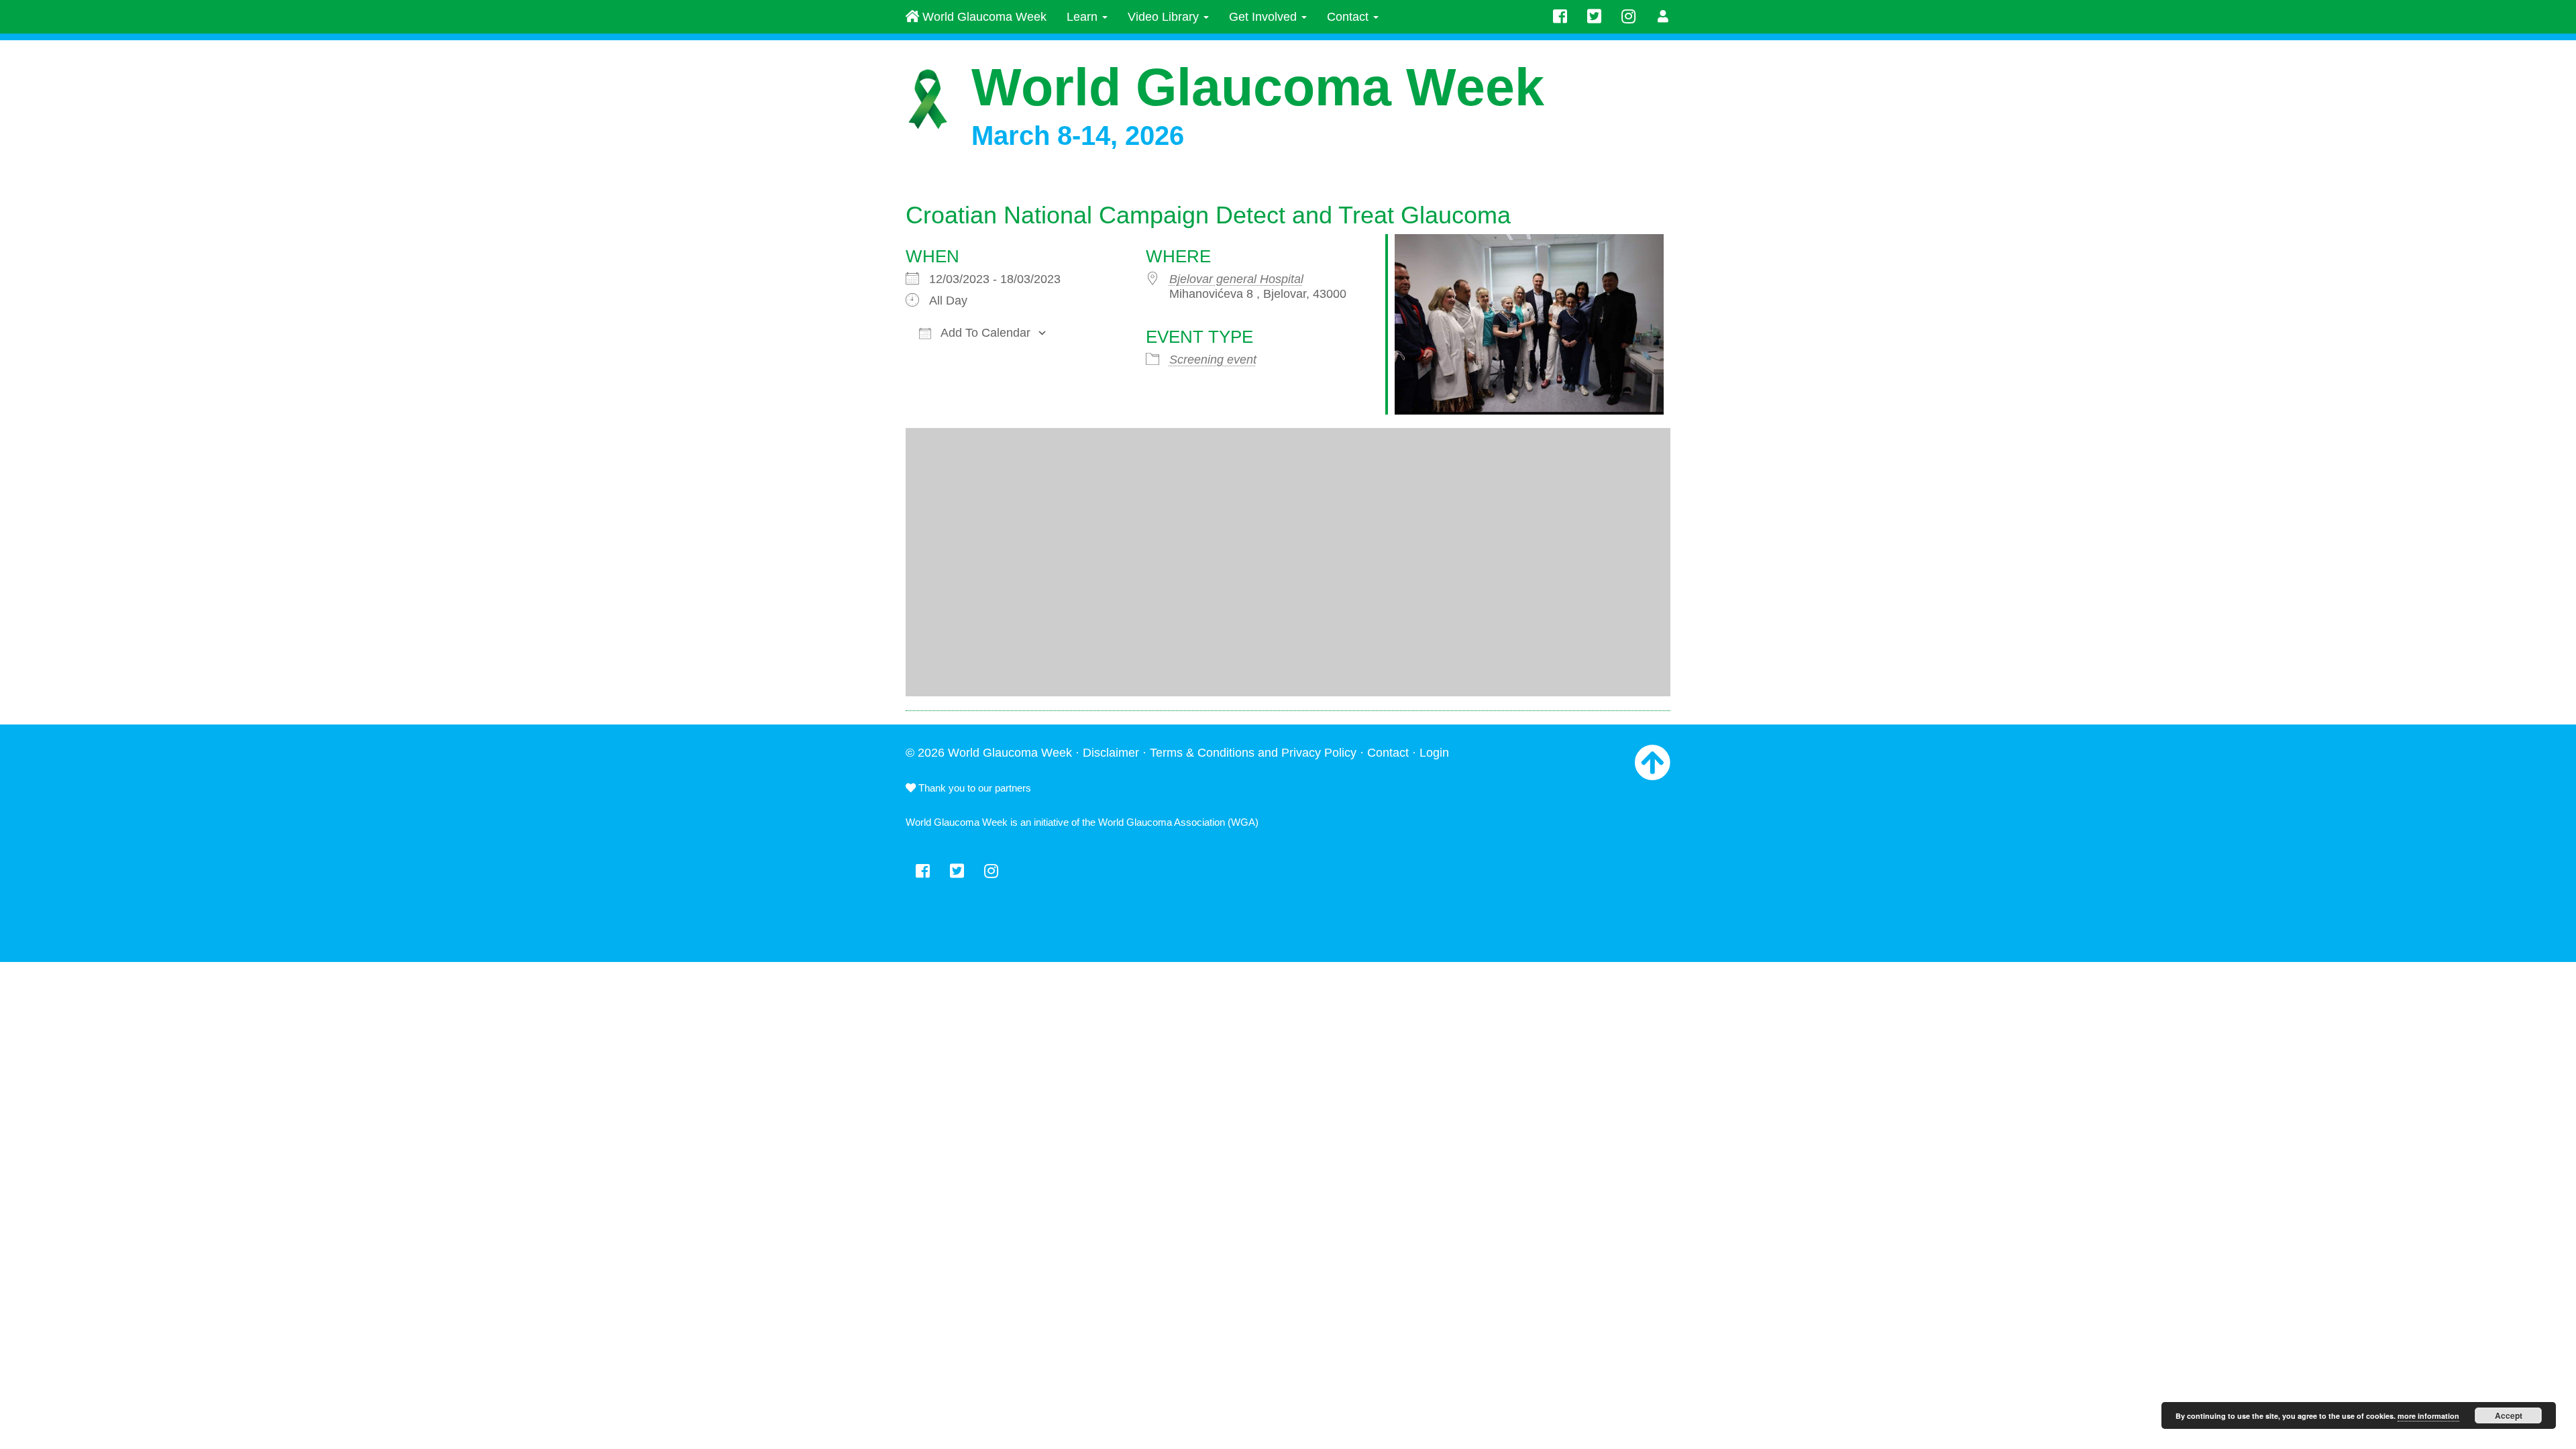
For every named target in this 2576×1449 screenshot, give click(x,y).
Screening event (1213, 360)
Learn (1084, 17)
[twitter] (1594, 17)
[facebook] (1560, 17)
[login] (1663, 17)
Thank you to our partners (973, 788)
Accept (2509, 1415)
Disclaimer (1111, 753)
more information (2428, 1416)
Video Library (1165, 17)
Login (1434, 753)
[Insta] (1628, 17)
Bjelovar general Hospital (1236, 279)
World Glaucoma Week (983, 17)
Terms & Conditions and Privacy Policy (1253, 753)
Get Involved (1265, 17)
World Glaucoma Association (1162, 822)
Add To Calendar (984, 333)
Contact (1349, 17)
